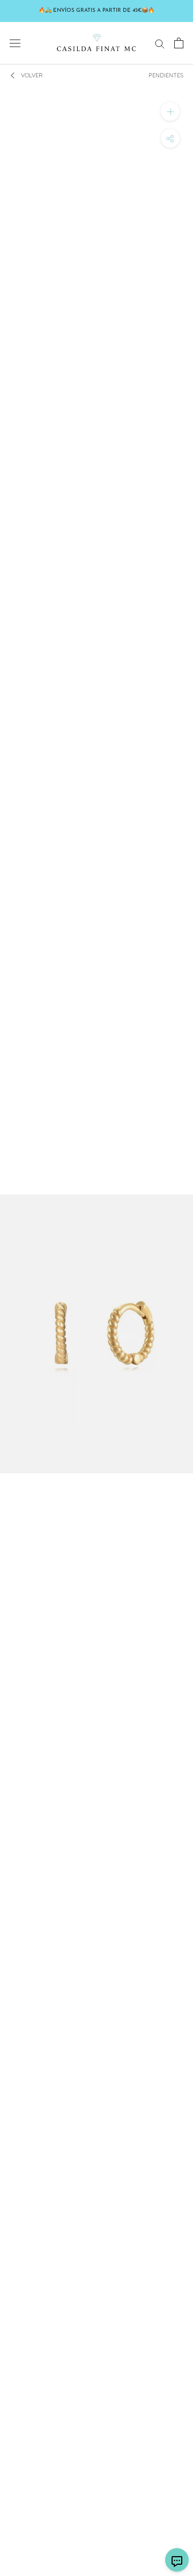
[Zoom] (170, 111)
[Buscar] (160, 43)
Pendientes (166, 75)
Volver (32, 75)
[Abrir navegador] (15, 43)
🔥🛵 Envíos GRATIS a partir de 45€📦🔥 (96, 10)
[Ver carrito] (179, 43)
